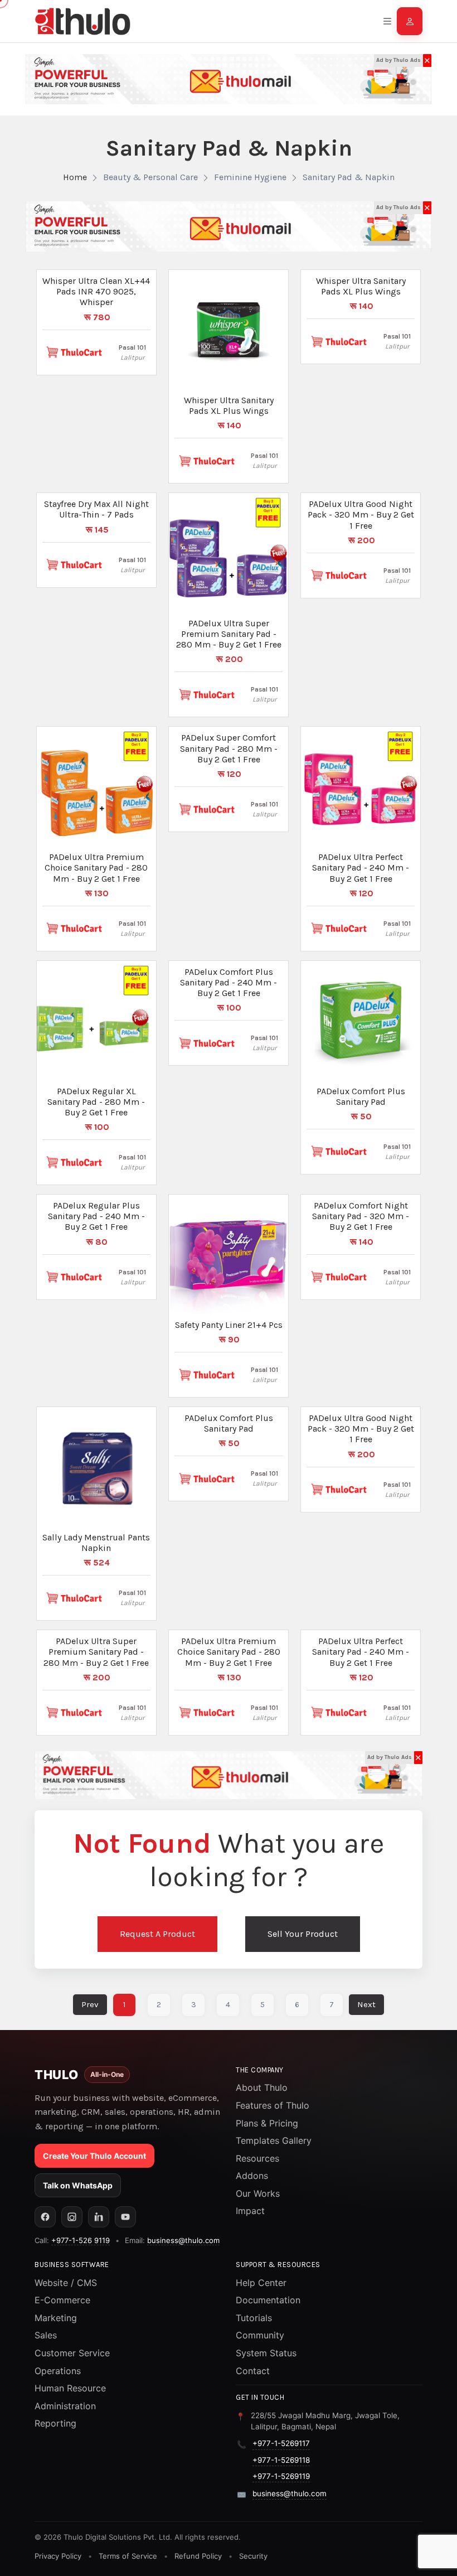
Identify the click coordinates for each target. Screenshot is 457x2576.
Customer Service (72, 2353)
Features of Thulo (273, 2105)
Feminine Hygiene (250, 177)
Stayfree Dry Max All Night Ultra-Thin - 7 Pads (96, 509)
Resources (257, 2158)
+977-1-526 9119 (81, 2240)
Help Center (261, 2283)
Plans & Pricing (267, 2123)
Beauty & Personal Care (150, 177)
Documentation (268, 2300)
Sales (46, 2335)
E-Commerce (62, 2300)
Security (253, 2556)
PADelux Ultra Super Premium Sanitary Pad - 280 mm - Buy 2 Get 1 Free (229, 634)
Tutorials (254, 2318)
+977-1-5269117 (281, 2443)
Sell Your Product (303, 1934)
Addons (252, 2176)
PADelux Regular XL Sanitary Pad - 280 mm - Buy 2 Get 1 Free (96, 1102)
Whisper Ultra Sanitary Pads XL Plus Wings (229, 405)
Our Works (258, 2193)
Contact (253, 2371)
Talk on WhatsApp (78, 2185)
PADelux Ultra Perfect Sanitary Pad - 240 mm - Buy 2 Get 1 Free (361, 867)
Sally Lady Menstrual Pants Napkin (96, 1543)
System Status (266, 2353)
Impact (250, 2211)
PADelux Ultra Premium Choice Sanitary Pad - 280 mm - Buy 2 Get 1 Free (96, 867)
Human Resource (70, 2388)
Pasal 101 (132, 347)
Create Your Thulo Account (94, 2156)
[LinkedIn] (99, 2217)
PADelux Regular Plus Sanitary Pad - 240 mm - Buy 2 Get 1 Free (96, 1216)
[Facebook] (45, 2217)
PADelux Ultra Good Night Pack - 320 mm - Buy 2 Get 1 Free (361, 514)
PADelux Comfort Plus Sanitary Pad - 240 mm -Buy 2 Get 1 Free (229, 982)
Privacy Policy (58, 2556)
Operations (58, 2371)
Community (260, 2335)
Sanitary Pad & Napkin (349, 177)
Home (75, 177)
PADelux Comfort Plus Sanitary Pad (361, 1096)
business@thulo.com (183, 2240)
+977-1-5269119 (281, 2476)
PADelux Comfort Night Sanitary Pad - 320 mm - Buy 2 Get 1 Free (361, 1216)
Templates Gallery (274, 2140)
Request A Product (157, 1934)
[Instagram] (72, 2217)
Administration (65, 2406)
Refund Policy (198, 2556)
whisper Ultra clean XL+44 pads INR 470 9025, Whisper (96, 291)
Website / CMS (66, 2283)
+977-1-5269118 (281, 2460)
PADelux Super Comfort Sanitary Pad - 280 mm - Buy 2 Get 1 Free (229, 748)
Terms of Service (128, 2556)
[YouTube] (125, 2217)
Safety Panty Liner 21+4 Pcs (229, 1325)
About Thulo (262, 2087)
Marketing (56, 2318)
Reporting (55, 2423)
